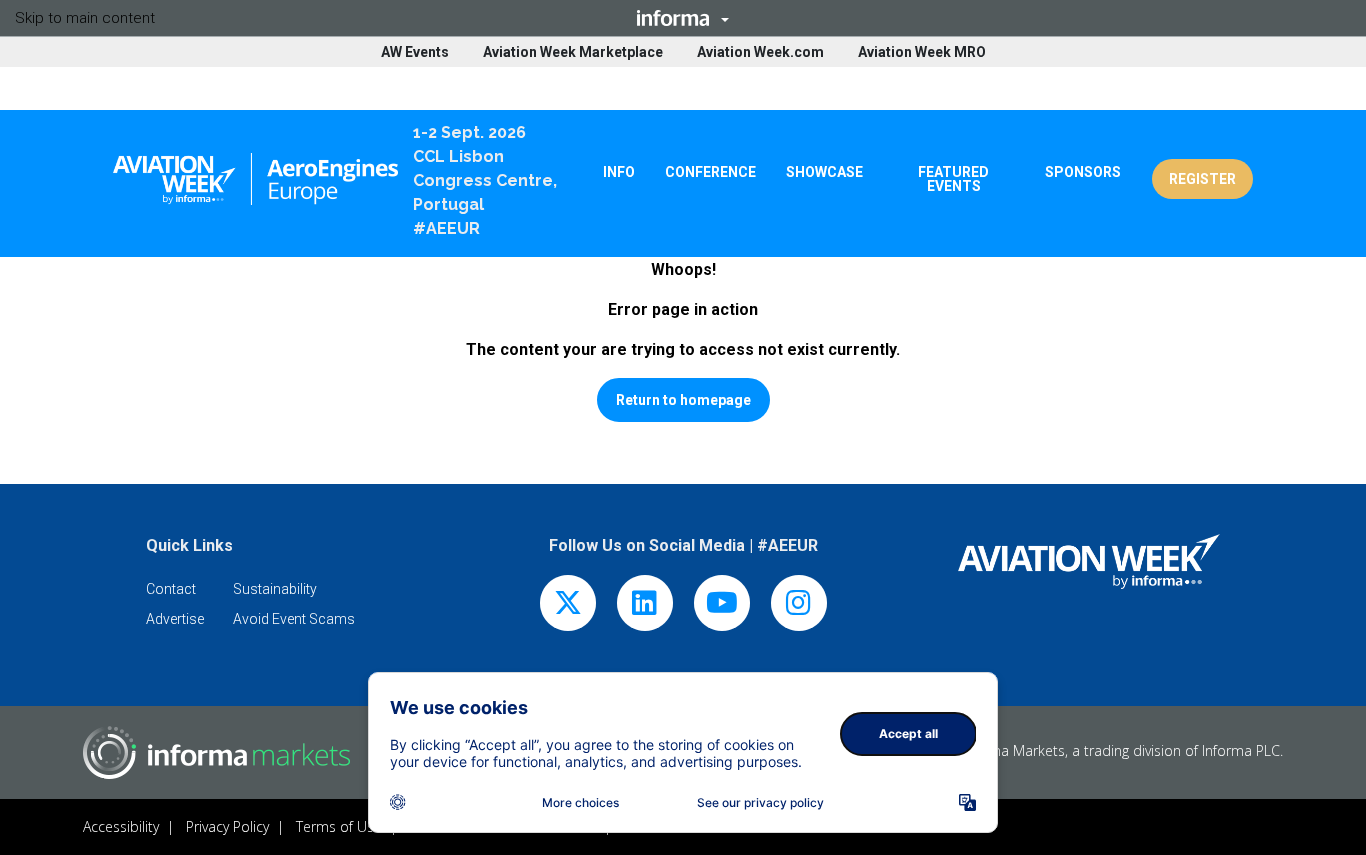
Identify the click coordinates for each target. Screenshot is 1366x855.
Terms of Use (339, 826)
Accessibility (121, 826)
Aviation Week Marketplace (573, 52)
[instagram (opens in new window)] (799, 607)
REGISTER (1202, 179)
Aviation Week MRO (922, 52)
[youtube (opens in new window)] (722, 607)
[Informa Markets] (216, 752)
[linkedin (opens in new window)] (645, 607)
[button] (683, 18)
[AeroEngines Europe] (255, 179)
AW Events (415, 52)
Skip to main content (85, 18)
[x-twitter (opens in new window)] (568, 607)
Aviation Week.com (760, 52)
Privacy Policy (227, 826)
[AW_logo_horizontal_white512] (1089, 561)
